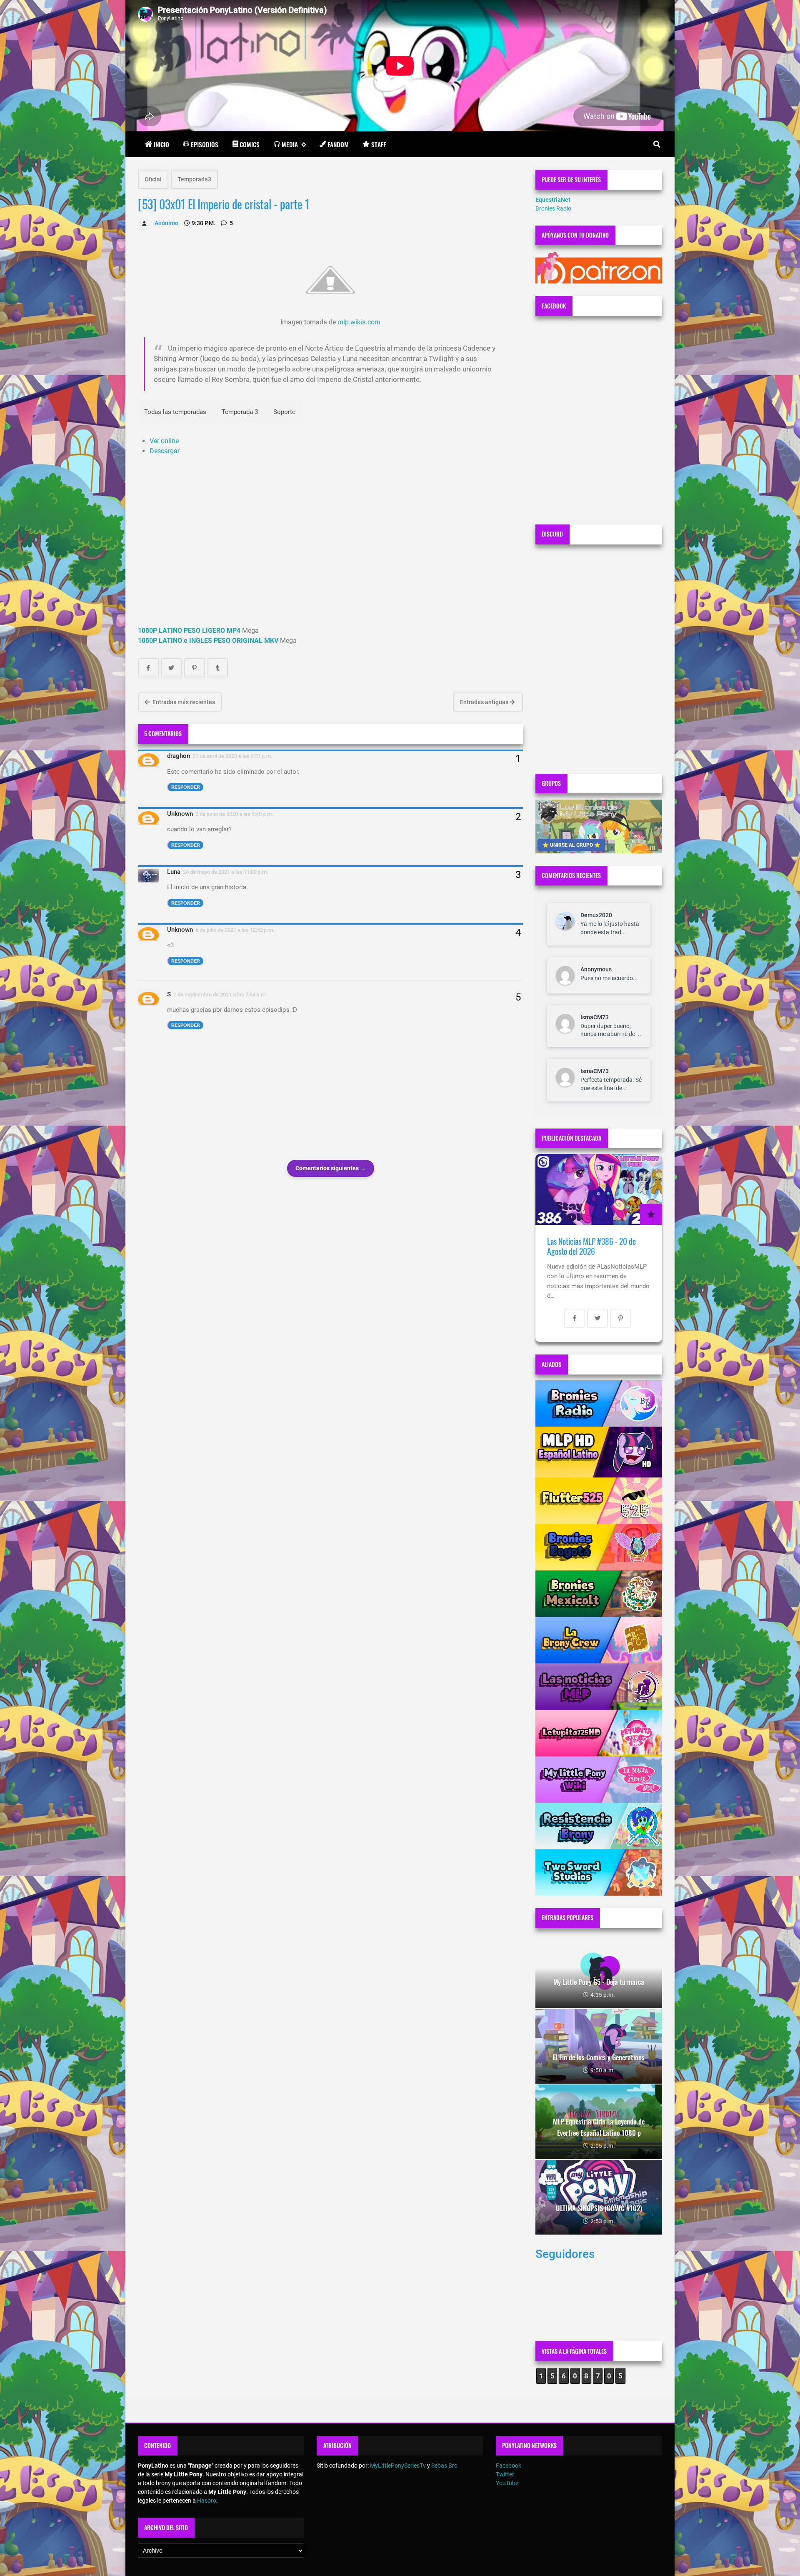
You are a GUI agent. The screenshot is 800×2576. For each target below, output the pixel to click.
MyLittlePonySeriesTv (398, 2466)
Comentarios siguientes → (331, 1168)
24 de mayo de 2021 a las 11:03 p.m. (226, 872)
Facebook (509, 2466)
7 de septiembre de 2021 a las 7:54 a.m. (220, 995)
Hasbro (207, 2501)
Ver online (164, 441)
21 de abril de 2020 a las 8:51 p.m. (232, 756)
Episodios (205, 144)
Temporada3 (194, 179)
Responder (186, 787)
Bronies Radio (553, 208)
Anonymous (596, 969)
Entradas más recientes (183, 702)
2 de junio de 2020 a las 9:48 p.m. (234, 814)
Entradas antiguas (485, 702)
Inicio (161, 144)
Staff (379, 144)
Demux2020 (596, 915)
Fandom (338, 144)
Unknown (180, 814)
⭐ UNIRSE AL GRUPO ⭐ (571, 845)
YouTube (507, 2483)
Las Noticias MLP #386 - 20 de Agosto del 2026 (591, 1246)
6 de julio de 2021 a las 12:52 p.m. (235, 930)
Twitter (505, 2474)
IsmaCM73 (595, 1017)
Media (290, 144)
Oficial (153, 179)
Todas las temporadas (175, 412)
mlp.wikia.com (359, 322)
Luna (174, 872)
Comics (250, 144)
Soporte (284, 412)
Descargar (165, 451)
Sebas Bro (444, 2466)
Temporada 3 (240, 412)
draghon (179, 756)
